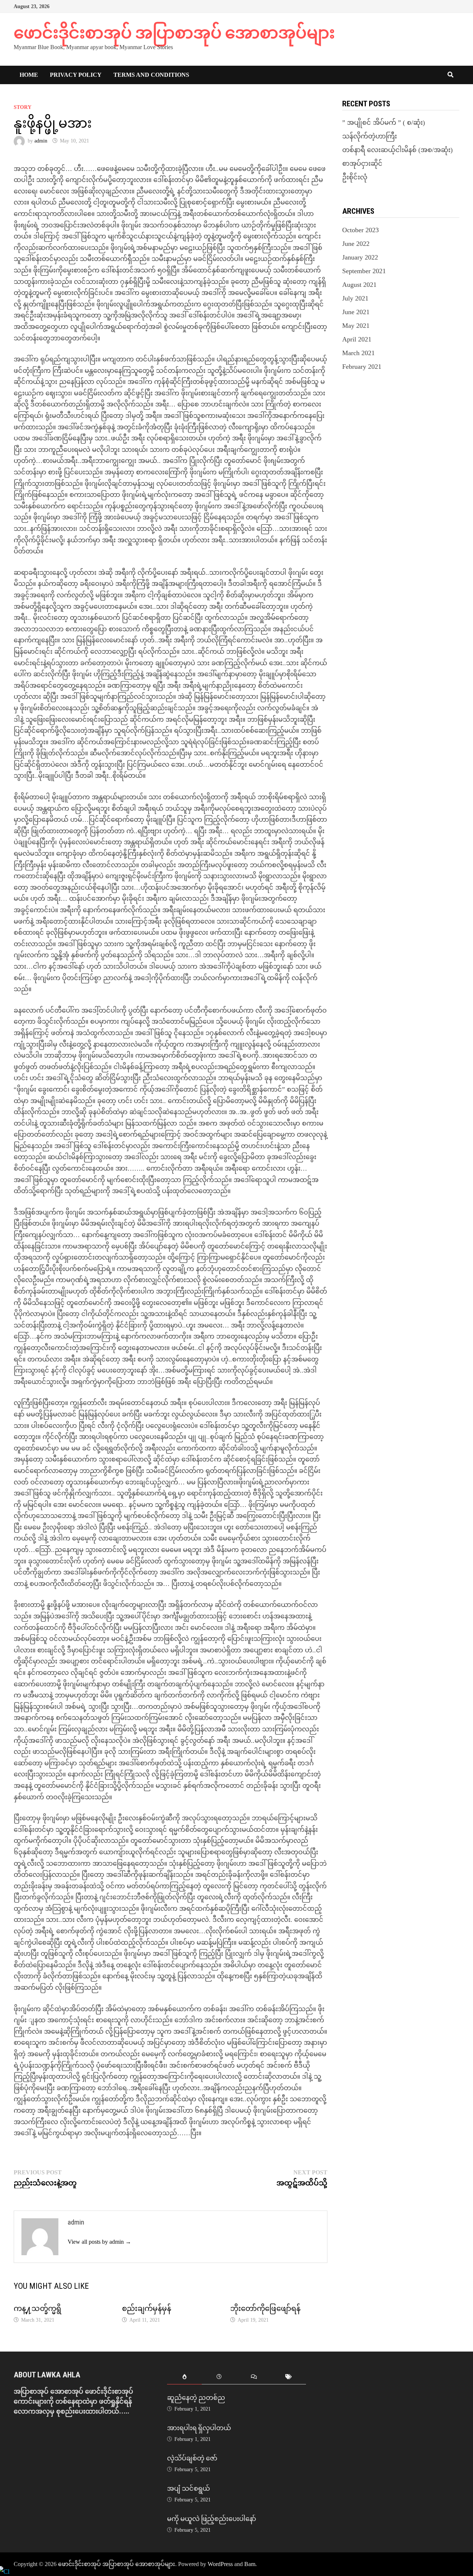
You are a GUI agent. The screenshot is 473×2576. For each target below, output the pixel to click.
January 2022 (360, 257)
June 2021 (356, 312)
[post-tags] (289, 2377)
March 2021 (358, 353)
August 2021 (359, 285)
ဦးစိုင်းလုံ (355, 177)
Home (29, 75)
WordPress (220, 2564)
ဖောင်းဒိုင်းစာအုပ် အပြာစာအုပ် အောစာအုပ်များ (174, 33)
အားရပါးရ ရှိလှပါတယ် (199, 2428)
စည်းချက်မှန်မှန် (147, 2308)
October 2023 (360, 230)
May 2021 (356, 326)
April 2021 (357, 339)
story (23, 107)
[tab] (184, 2377)
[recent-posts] (219, 2377)
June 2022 (356, 244)
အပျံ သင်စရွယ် (188, 2488)
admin (41, 141)
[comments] (254, 2377)
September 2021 (364, 271)
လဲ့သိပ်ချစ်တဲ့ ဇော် (192, 2458)
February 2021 (362, 367)
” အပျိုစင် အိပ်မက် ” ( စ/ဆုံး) (384, 123)
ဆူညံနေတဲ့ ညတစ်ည (196, 2398)
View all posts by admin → (99, 2242)
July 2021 (355, 298)
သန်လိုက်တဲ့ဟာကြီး (370, 136)
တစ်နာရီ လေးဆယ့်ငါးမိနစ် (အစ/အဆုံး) (397, 150)
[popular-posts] (184, 2377)
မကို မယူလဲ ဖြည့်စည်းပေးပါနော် (212, 2519)
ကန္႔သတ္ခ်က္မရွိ (38, 2308)
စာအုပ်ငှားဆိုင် (362, 164)
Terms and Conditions (151, 75)
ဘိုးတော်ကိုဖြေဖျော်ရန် (265, 2308)
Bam (250, 2564)
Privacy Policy (76, 75)
